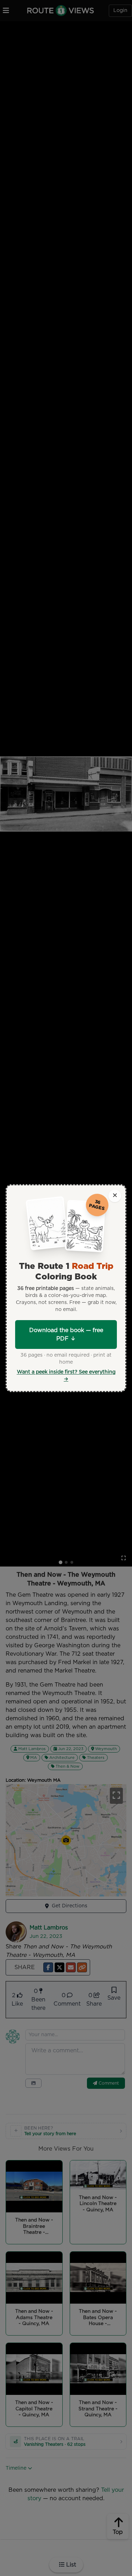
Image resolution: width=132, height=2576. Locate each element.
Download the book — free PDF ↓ (66, 1335)
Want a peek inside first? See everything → (66, 1376)
